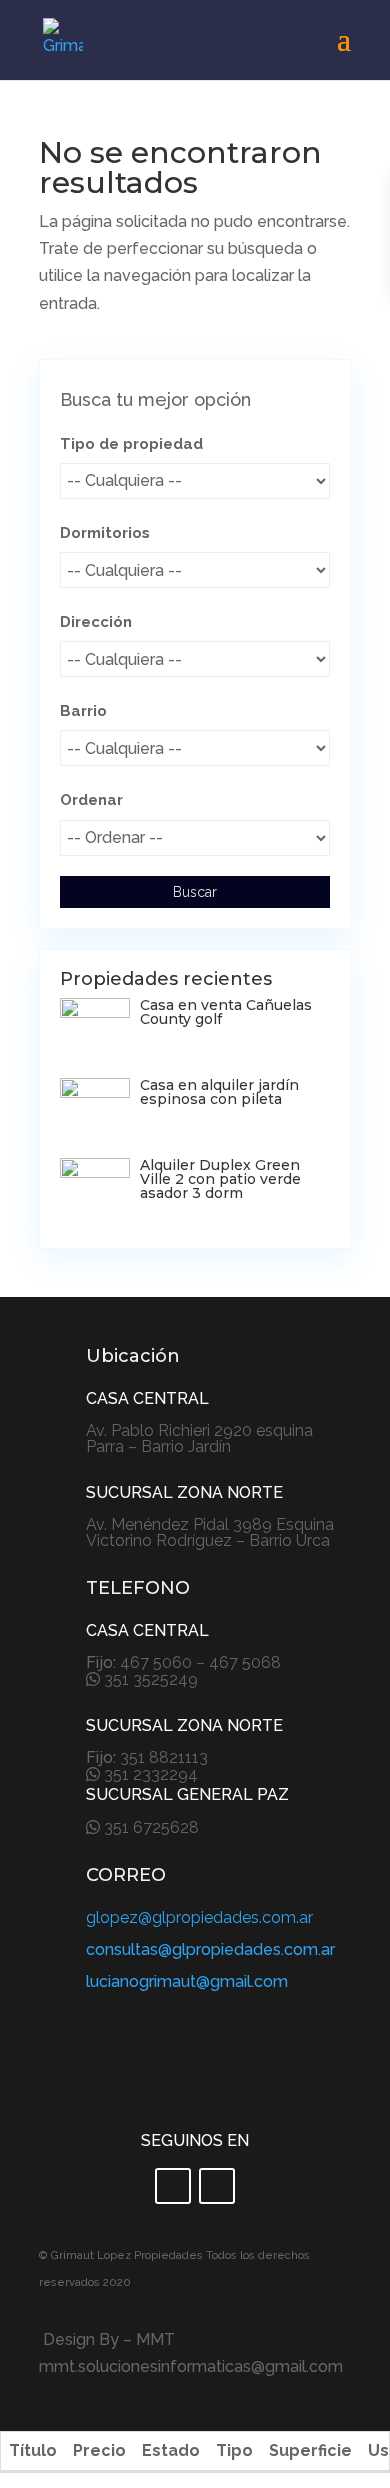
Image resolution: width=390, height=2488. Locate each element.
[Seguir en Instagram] (217, 2186)
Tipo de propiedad (131, 444)
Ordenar (91, 800)
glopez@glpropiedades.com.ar (199, 1917)
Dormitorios (105, 533)
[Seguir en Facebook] (173, 2186)
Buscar (195, 892)
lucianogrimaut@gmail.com (187, 1981)
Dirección (96, 622)
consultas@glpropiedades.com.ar (210, 1949)
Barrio (83, 711)
